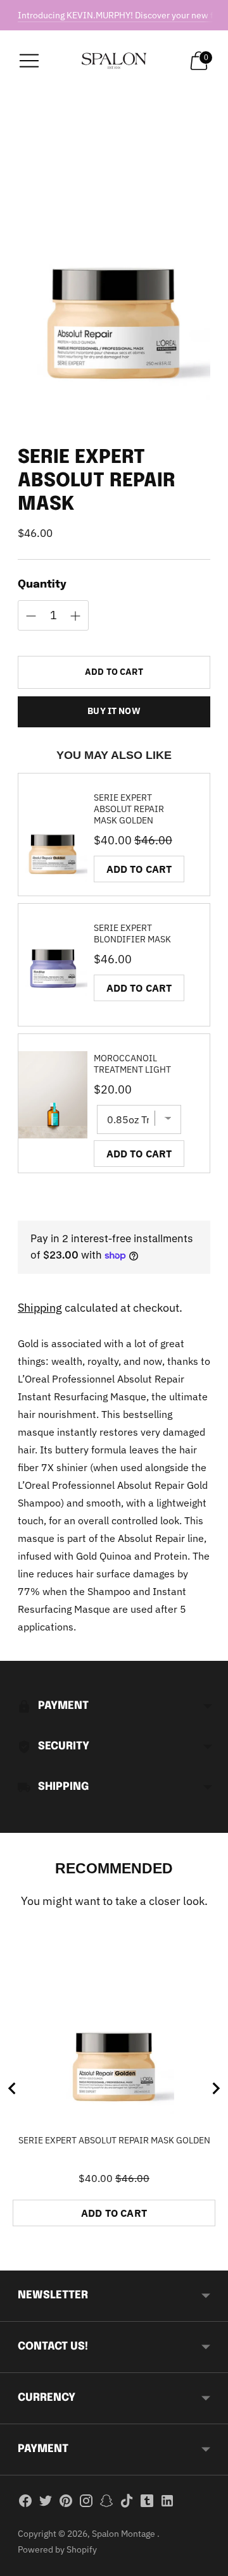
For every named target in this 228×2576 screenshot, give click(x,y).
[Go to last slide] (13, 2088)
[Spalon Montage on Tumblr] (147, 2503)
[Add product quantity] (31, 616)
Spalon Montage (124, 2534)
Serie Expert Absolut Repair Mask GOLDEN (129, 809)
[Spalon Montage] (114, 61)
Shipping (40, 1308)
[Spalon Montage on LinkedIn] (167, 2503)
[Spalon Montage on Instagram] (86, 2503)
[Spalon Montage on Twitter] (46, 2503)
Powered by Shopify (57, 2549)
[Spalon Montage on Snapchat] (106, 2503)
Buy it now (114, 711)
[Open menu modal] (29, 61)
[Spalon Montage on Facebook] (25, 2503)
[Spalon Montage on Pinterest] (66, 2503)
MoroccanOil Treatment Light (132, 1064)
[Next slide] (215, 2088)
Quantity (42, 585)
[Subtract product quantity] (75, 616)
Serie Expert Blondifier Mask (132, 934)
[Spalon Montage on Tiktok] (127, 2503)
